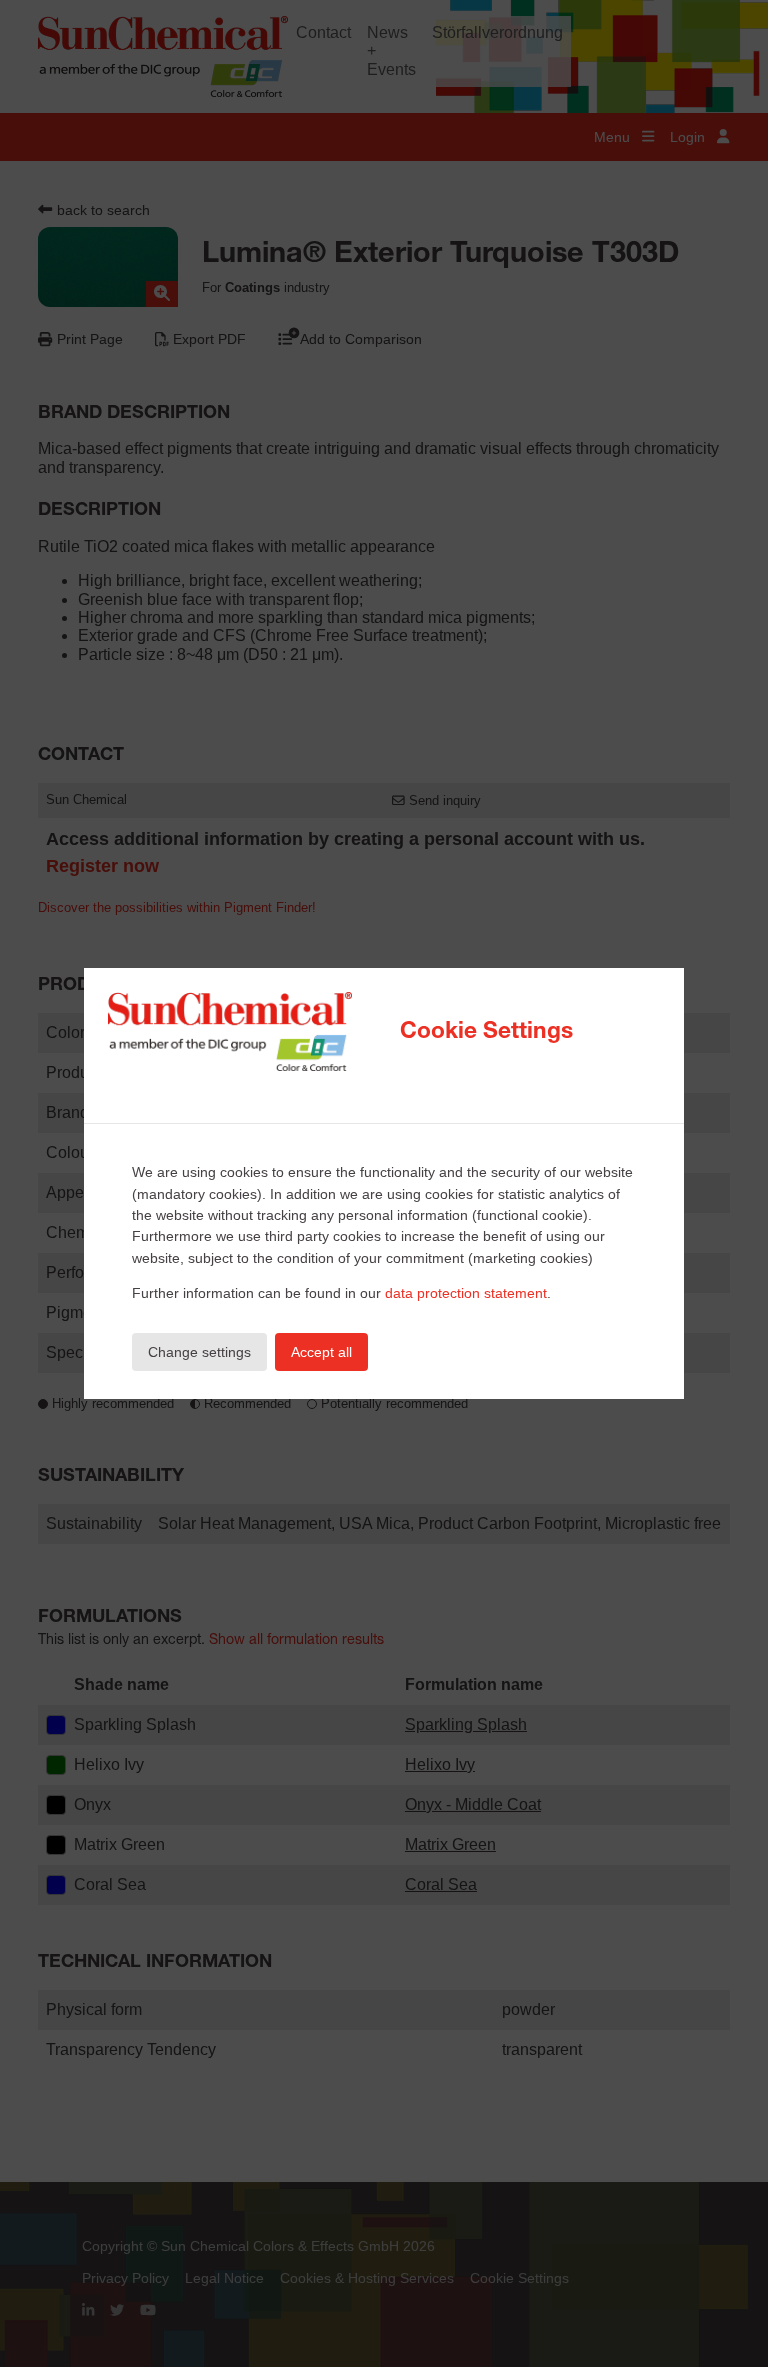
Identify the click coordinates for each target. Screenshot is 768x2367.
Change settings (199, 1352)
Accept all (321, 1352)
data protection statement (466, 1293)
